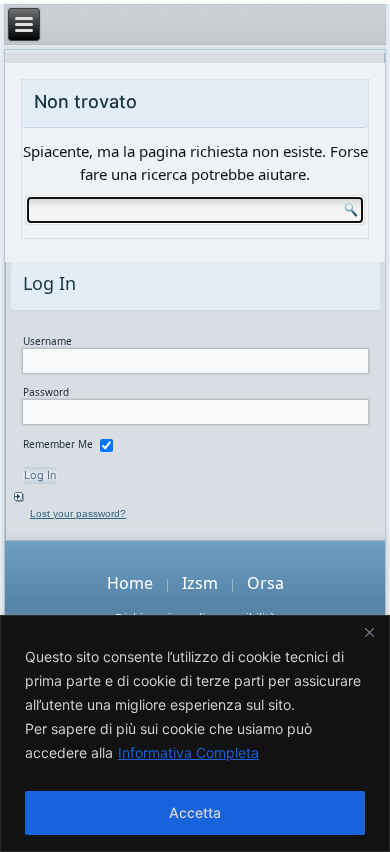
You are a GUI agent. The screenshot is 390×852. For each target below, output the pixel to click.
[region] (195, 733)
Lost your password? (78, 513)
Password (46, 392)
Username (47, 341)
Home (130, 583)
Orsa (265, 583)
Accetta (195, 812)
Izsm (200, 583)
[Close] (369, 632)
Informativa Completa (188, 752)
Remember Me (58, 444)
